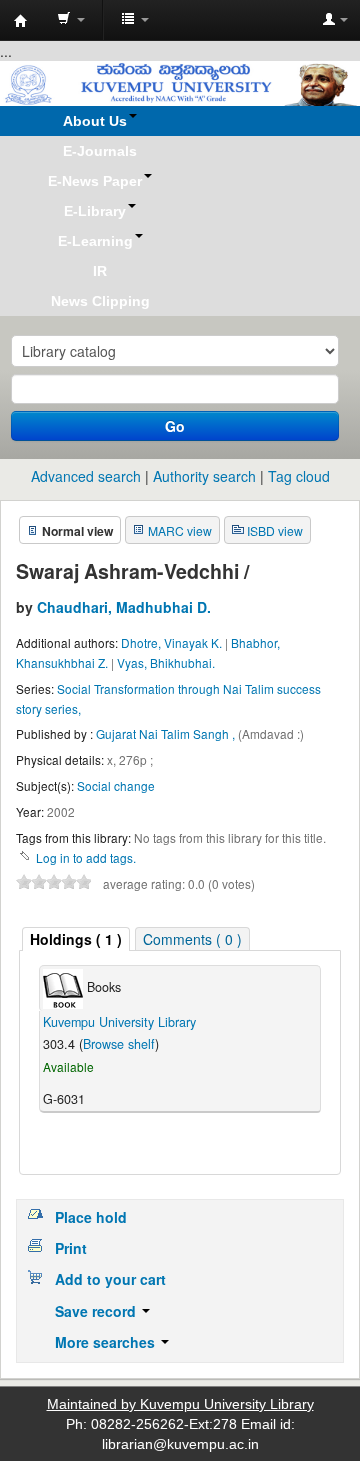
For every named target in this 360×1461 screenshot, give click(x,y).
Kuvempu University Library (119, 1022)
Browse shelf (119, 1044)
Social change (116, 785)
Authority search (204, 476)
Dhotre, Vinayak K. (171, 642)
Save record (97, 1311)
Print (71, 1248)
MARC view (180, 530)
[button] (71, 20)
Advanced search (86, 476)
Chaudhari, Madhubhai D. (124, 607)
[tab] (76, 939)
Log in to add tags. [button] (86, 857)
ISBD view (275, 530)
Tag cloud (299, 476)
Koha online (21, 21)
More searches (107, 1342)
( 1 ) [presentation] (76, 939)
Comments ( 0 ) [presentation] (192, 939)
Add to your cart (110, 1279)
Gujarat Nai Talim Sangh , (167, 733)
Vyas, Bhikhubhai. (166, 662)
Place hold (91, 1217)
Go (175, 426)
